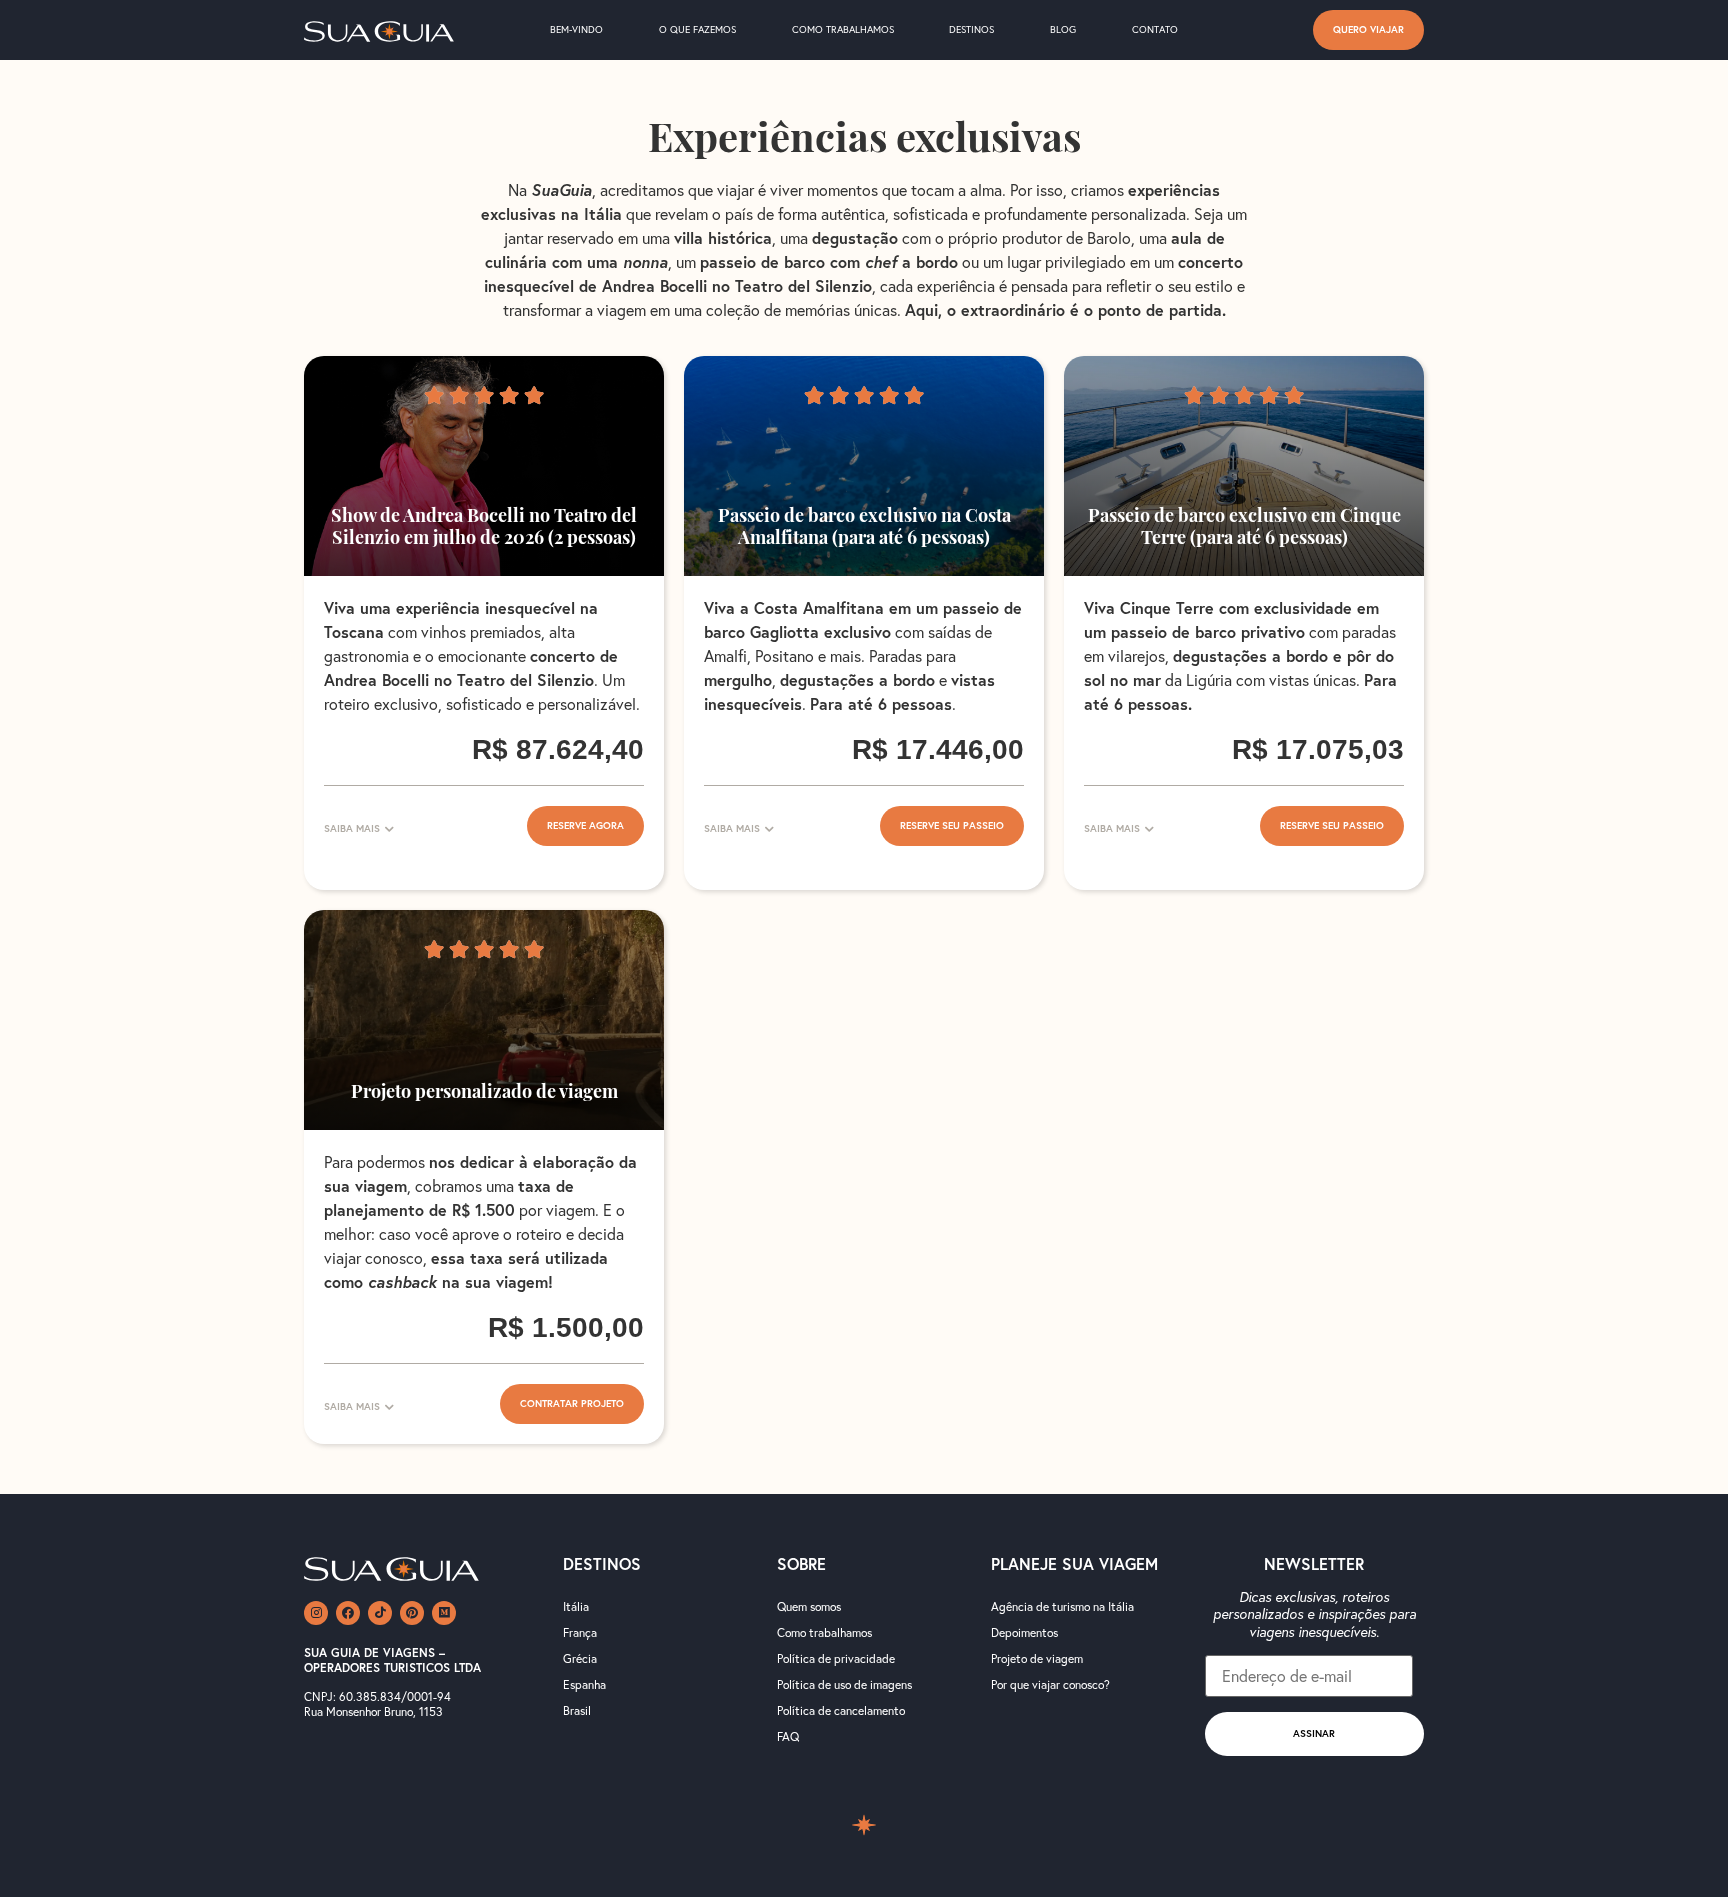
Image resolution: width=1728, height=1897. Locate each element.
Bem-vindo (576, 29)
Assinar (1314, 1733)
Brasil (577, 1710)
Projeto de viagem (1037, 1658)
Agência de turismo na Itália (1062, 1606)
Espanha (584, 1684)
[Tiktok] (380, 1613)
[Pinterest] (412, 1613)
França (580, 1632)
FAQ (788, 1736)
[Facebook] (348, 1613)
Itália (576, 1606)
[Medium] (444, 1613)
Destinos (971, 29)
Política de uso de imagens (844, 1684)
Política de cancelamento (841, 1710)
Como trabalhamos (843, 29)
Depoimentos (1024, 1632)
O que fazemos (697, 29)
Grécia (580, 1658)
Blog (1063, 29)
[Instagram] (316, 1613)
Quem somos (809, 1606)
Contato (1155, 29)
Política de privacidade (836, 1658)
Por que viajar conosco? (1050, 1684)
